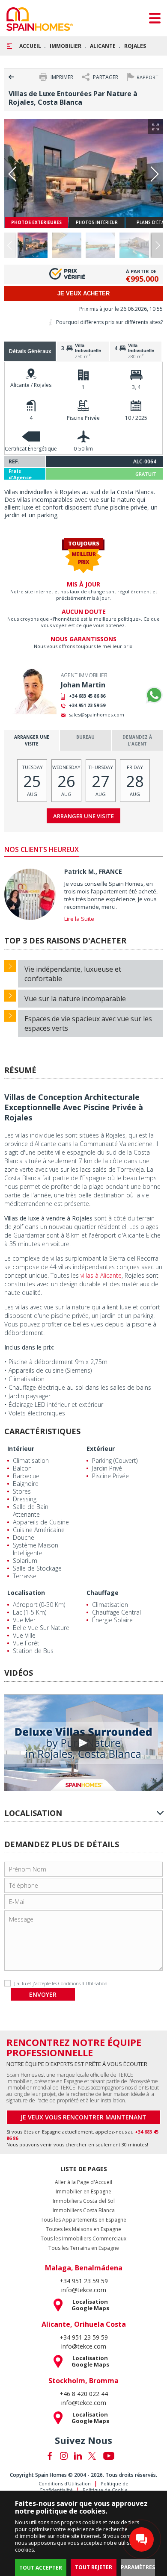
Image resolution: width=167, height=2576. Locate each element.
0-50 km (83, 449)
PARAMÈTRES (138, 2567)
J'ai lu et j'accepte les (61, 1983)
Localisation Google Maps (90, 2305)
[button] (157, 245)
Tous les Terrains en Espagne (84, 2248)
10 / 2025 (136, 418)
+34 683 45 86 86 (87, 696)
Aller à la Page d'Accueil (83, 2182)
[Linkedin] (78, 2456)
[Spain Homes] (40, 19)
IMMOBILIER (66, 46)
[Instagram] (64, 2456)
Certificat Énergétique (31, 449)
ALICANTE (103, 46)
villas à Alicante (101, 1275)
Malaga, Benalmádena (84, 2268)
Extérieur (101, 1449)
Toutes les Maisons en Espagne (83, 2229)
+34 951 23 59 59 (87, 705)
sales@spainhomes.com (97, 715)
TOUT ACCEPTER (41, 2568)
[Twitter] (92, 2456)
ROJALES (135, 46)
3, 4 (136, 387)
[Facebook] (50, 2456)
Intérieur (21, 1449)
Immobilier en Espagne (83, 2192)
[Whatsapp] (154, 695)
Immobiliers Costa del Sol (84, 2201)
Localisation (26, 1593)
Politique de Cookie (105, 2490)
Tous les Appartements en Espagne (83, 2220)
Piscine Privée (83, 418)
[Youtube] (109, 2456)
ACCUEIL (30, 46)
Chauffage (103, 1593)
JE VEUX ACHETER (83, 293)
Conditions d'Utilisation (83, 1983)
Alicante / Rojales (31, 385)
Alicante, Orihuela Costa (84, 2324)
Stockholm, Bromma (83, 2381)
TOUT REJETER (94, 2567)
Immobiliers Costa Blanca (84, 2211)
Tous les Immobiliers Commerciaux (83, 2239)
